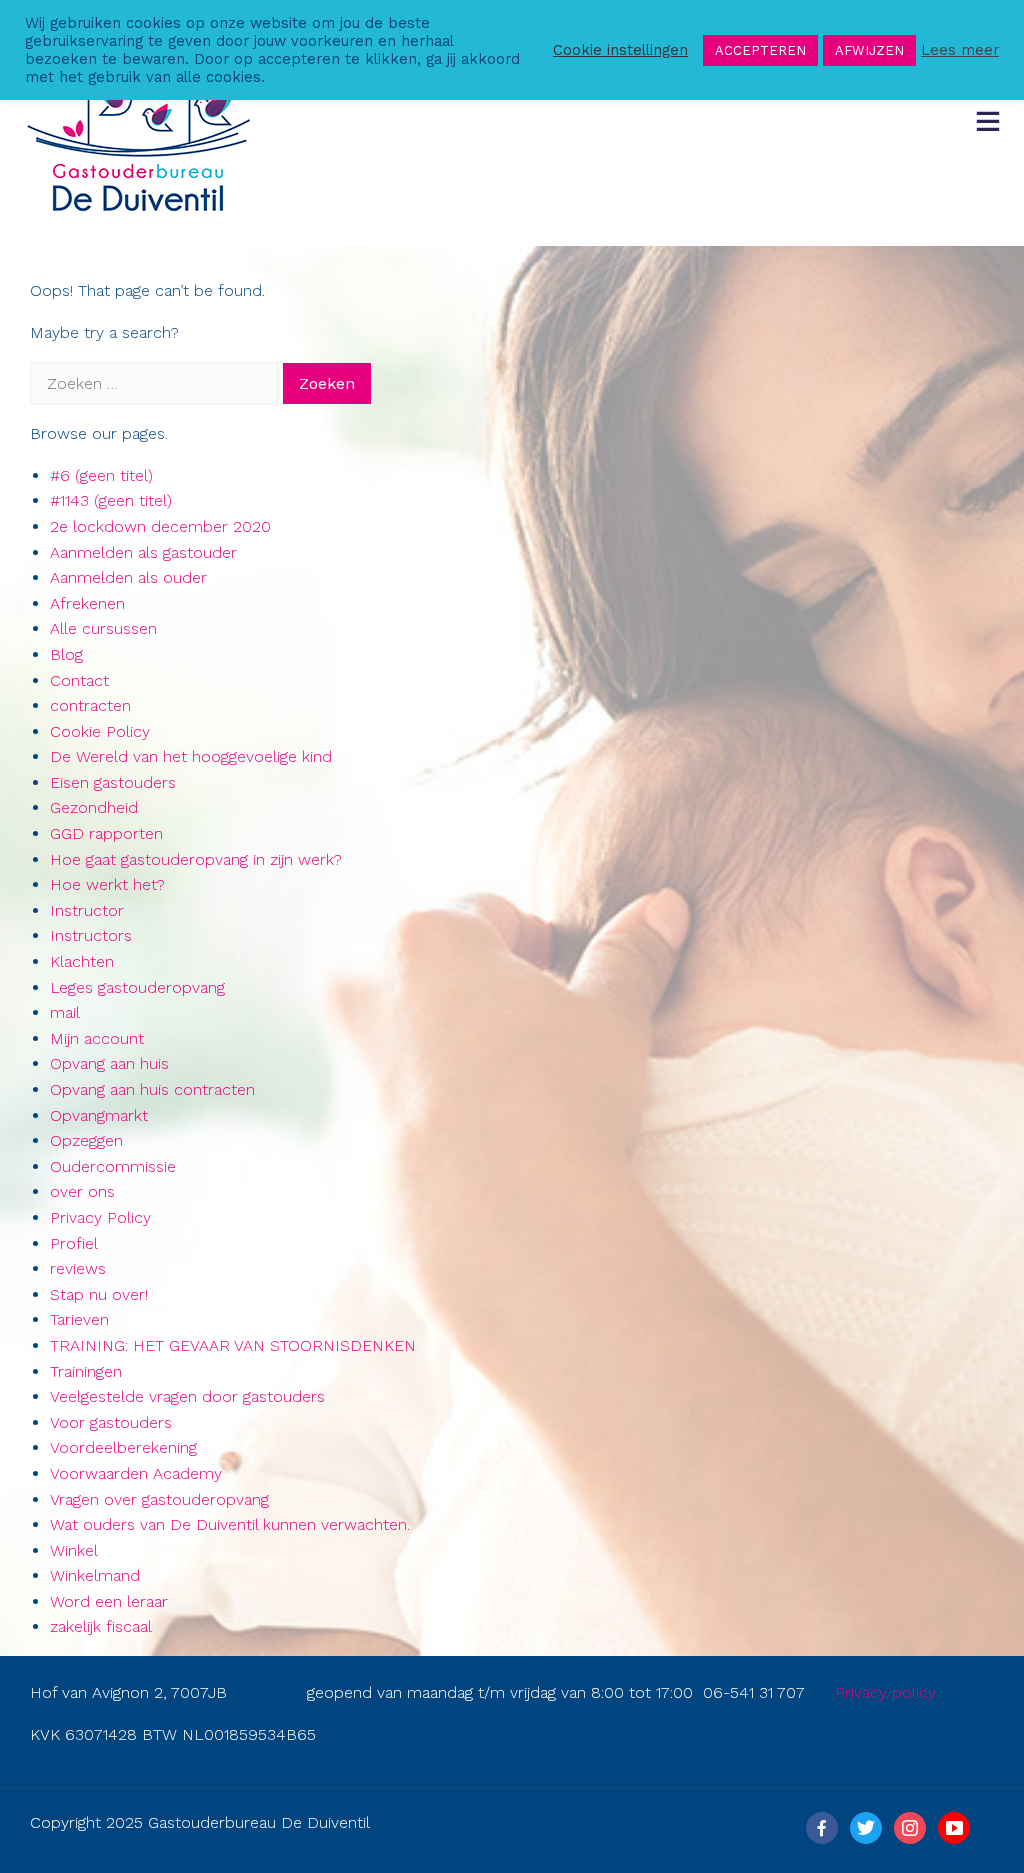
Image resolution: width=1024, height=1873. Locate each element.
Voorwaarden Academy (136, 1473)
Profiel (74, 1243)
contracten (90, 705)
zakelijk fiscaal (101, 1626)
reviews (78, 1268)
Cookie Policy (100, 731)
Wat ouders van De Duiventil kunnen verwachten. (230, 1524)
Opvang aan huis (109, 1063)
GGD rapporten (106, 833)
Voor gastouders (111, 1422)
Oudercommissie (113, 1166)
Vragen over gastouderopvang (159, 1499)
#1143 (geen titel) (111, 500)
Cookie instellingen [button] (620, 50)
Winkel (74, 1550)
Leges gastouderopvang (137, 987)
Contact (79, 680)
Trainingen (86, 1371)
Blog (66, 654)
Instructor (87, 910)
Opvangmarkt (99, 1115)
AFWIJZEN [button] (869, 50)
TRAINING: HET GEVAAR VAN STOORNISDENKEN (233, 1345)
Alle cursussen (103, 628)
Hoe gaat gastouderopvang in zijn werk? (196, 859)
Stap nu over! (99, 1294)
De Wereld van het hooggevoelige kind (191, 756)
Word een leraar (109, 1601)
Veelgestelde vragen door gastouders (187, 1396)
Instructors (91, 935)
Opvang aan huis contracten (152, 1089)
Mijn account (97, 1038)
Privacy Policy (100, 1217)
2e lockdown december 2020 (160, 526)
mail (65, 1012)
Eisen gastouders (113, 782)
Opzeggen (86, 1140)
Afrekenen (87, 603)
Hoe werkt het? (107, 884)
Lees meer (960, 50)
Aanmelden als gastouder (143, 552)
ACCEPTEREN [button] (760, 50)
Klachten (82, 961)
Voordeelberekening (123, 1447)
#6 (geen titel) (101, 475)
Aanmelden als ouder (128, 577)
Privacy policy (885, 1692)
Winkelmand (95, 1575)
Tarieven (79, 1319)
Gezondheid (94, 807)
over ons (82, 1191)
